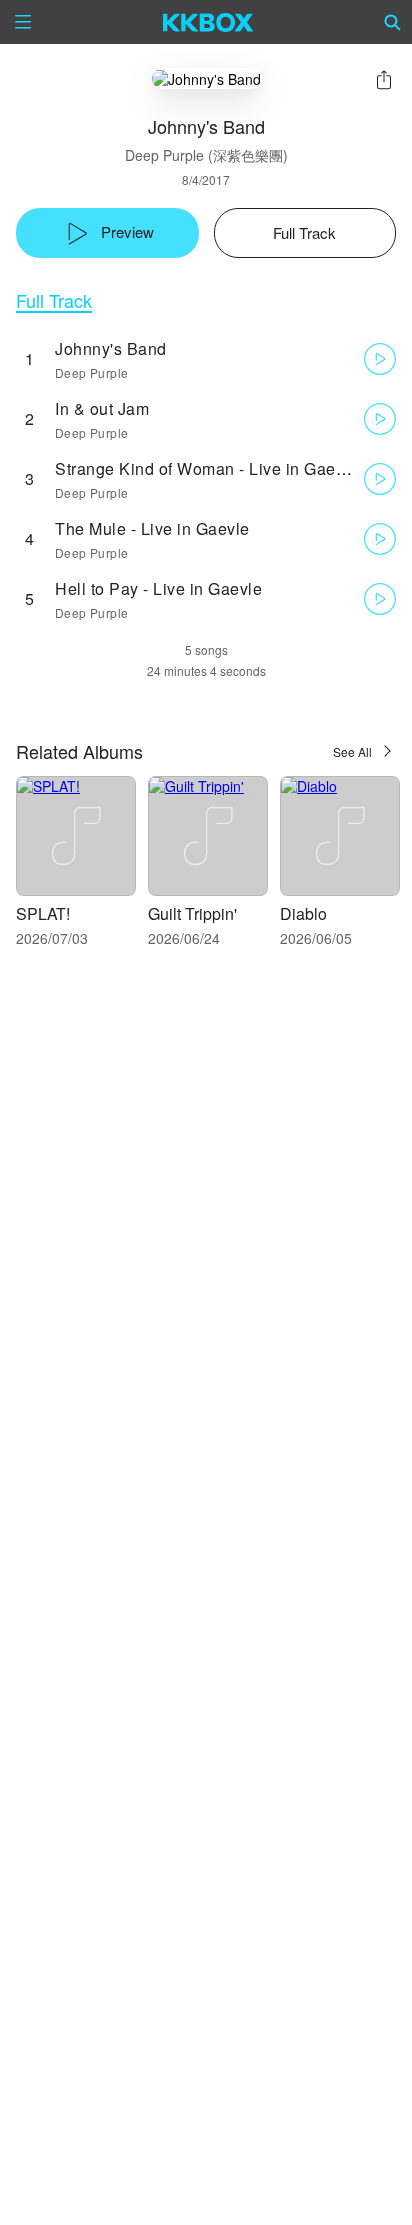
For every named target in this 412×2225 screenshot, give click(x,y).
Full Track (54, 300)
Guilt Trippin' (192, 913)
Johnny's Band (111, 348)
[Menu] (23, 22)
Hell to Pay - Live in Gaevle (158, 588)
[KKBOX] (208, 22)
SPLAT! (43, 913)
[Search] (393, 22)
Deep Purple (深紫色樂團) (206, 155)
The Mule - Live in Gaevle (152, 528)
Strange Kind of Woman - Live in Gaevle (206, 468)
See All (352, 751)
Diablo (303, 913)
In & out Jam (102, 408)
